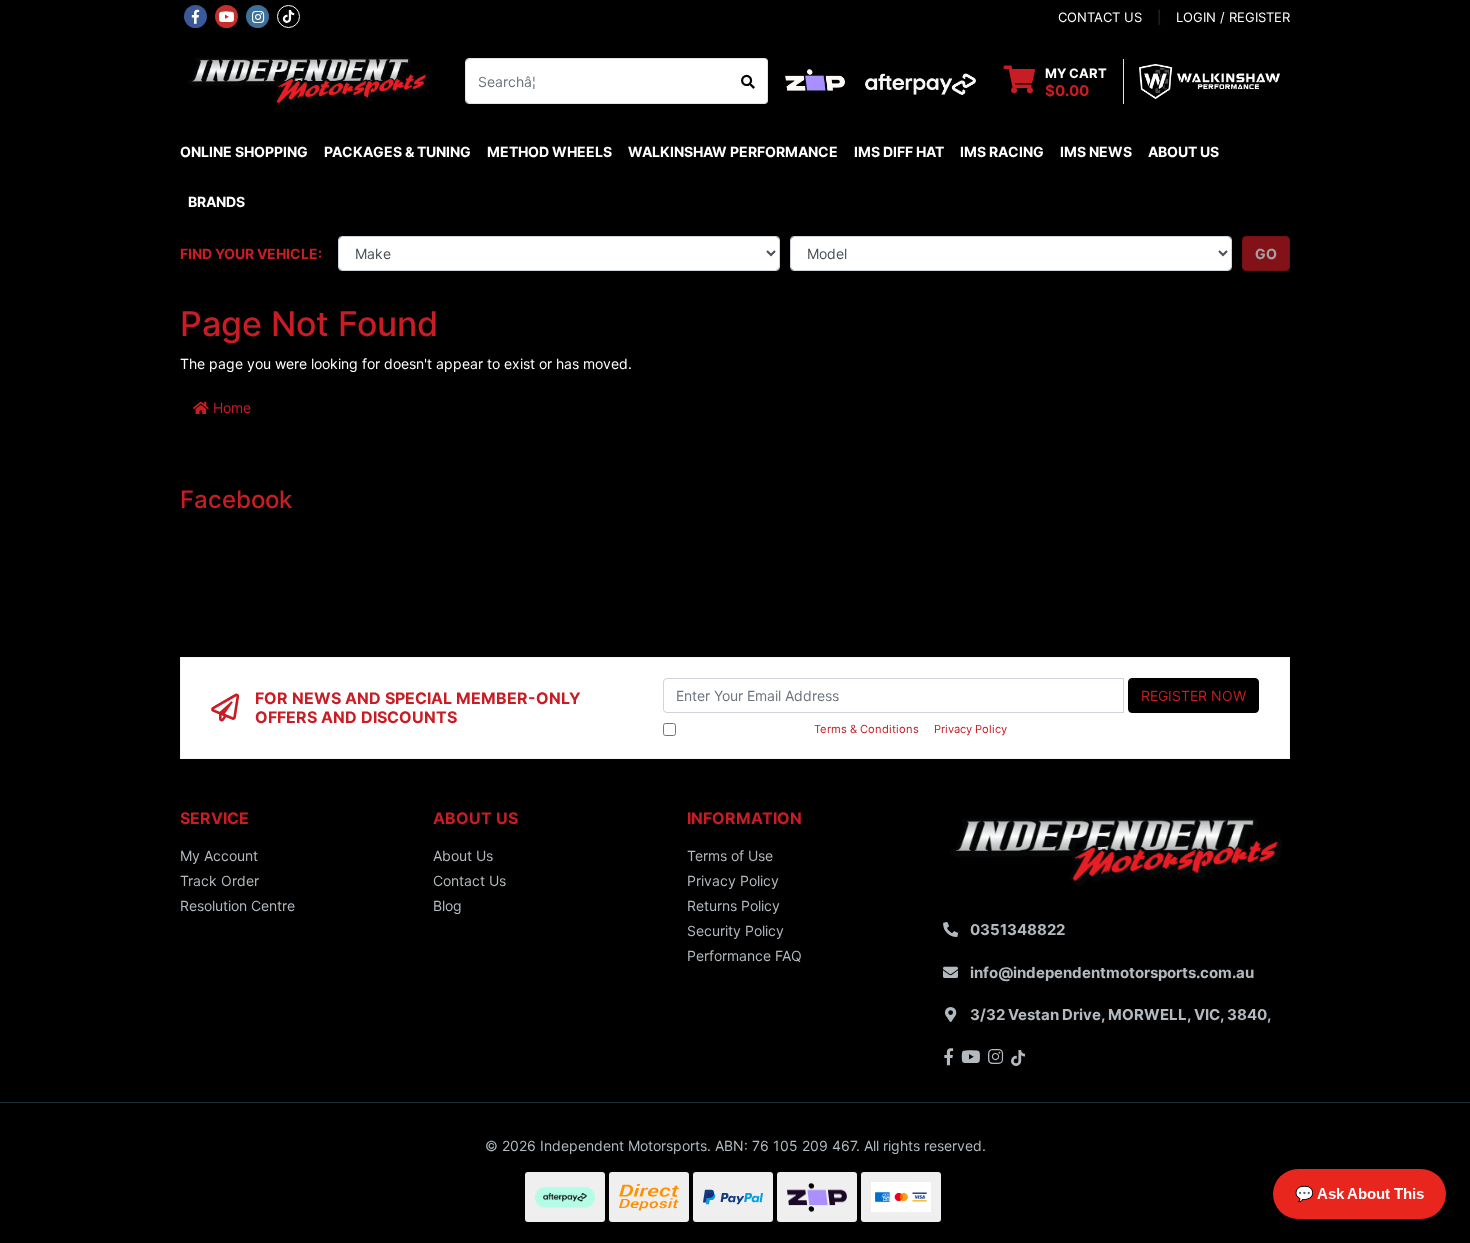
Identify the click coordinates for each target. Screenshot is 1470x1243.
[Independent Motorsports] (307, 79)
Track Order (219, 880)
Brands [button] (216, 201)
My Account (219, 855)
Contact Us (469, 880)
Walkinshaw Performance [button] (733, 151)
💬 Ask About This (1359, 1193)
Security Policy (735, 930)
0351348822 (1017, 929)
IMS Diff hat (899, 151)
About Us (1183, 151)
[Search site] (748, 81)
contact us (1100, 17)
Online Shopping (244, 151)
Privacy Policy (970, 729)
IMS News (1096, 151)
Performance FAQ (744, 955)
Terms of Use (730, 855)
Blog (447, 905)
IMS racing (1002, 151)
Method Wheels (549, 151)
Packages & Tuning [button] (397, 151)
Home (230, 407)
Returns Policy (733, 905)
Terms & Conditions (866, 729)
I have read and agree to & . (845, 729)
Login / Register (1233, 17)
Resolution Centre (237, 905)
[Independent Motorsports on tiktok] (288, 15)
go (1266, 253)
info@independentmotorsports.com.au (1112, 972)
